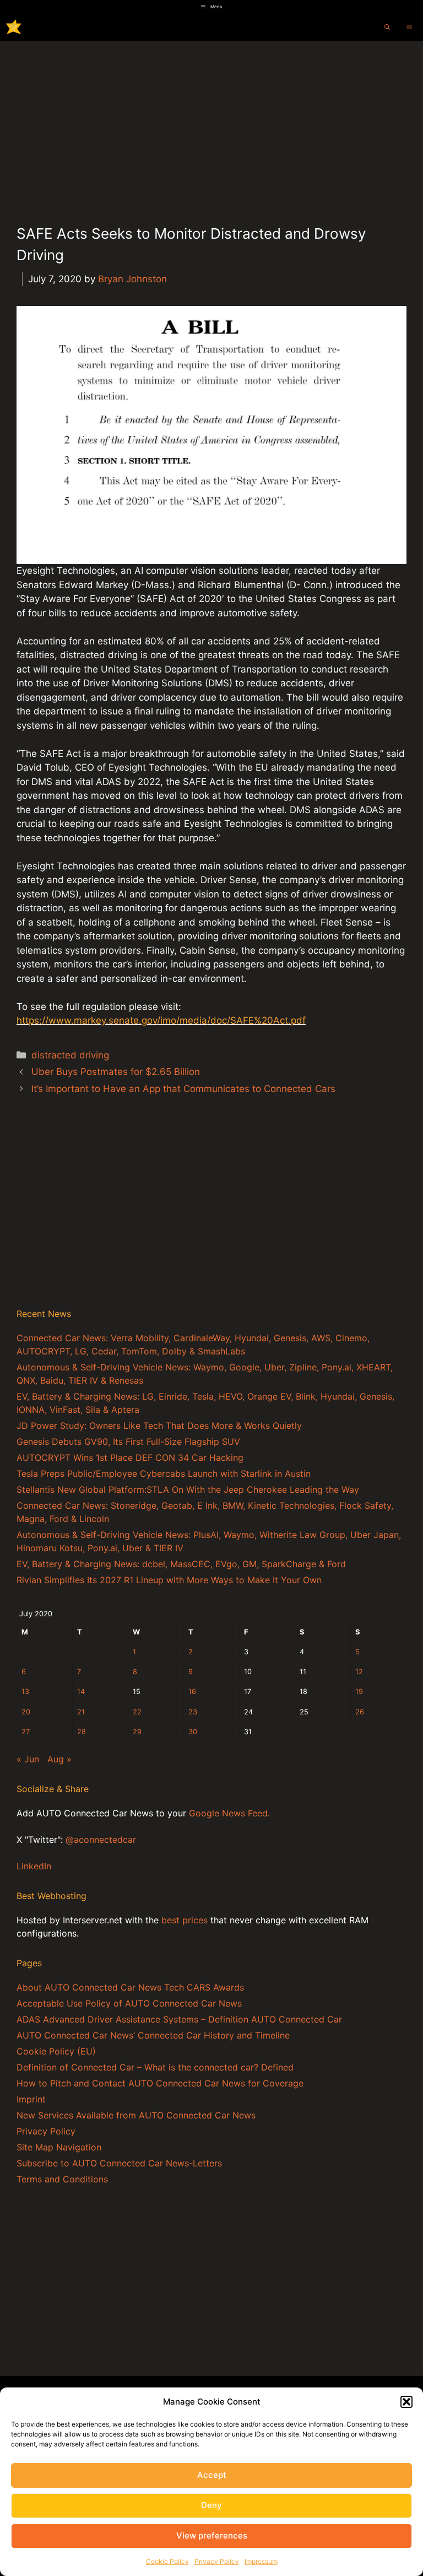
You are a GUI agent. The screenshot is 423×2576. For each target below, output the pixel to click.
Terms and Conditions (62, 2179)
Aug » (59, 1759)
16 (192, 1692)
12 (359, 1672)
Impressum (261, 2561)
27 (26, 1732)
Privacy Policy (217, 2561)
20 (26, 1712)
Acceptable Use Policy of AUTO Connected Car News (129, 2003)
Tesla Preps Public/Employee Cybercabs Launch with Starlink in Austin (164, 1473)
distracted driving (70, 1055)
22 (137, 1712)
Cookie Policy (167, 2561)
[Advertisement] (211, 123)
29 (137, 1732)
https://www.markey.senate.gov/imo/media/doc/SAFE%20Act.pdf (161, 1020)
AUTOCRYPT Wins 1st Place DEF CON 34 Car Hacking (130, 1458)
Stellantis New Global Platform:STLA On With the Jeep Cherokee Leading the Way (188, 1489)
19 (359, 1692)
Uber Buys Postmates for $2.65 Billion (116, 1072)
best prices (185, 1920)
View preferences (212, 2535)
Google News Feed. (229, 1813)
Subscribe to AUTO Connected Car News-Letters (119, 2163)
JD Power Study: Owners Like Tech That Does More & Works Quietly (159, 1426)
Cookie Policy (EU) (56, 2051)
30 (193, 1732)
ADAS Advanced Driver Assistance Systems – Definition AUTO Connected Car (179, 2019)
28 (82, 1732)
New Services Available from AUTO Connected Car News (136, 2115)
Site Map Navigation (59, 2147)
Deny (211, 2505)
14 (81, 1692)
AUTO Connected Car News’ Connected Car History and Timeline (153, 2035)
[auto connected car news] (14, 27)
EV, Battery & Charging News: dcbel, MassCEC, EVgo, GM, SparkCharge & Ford (181, 1564)
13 (25, 1692)
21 (81, 1712)
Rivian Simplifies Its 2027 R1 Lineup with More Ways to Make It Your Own (169, 1580)
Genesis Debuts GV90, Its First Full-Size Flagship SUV (128, 1442)
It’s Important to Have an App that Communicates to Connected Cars (183, 1089)
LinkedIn (34, 1866)
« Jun (28, 1759)
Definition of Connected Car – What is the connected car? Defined (155, 2067)
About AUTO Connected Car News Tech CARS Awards (130, 1987)
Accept (212, 2475)
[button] (406, 2402)
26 (360, 1712)
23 (193, 1712)
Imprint (31, 2099)
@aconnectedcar (101, 1840)
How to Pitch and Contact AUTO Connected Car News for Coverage (160, 2083)
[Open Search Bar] (387, 27)
